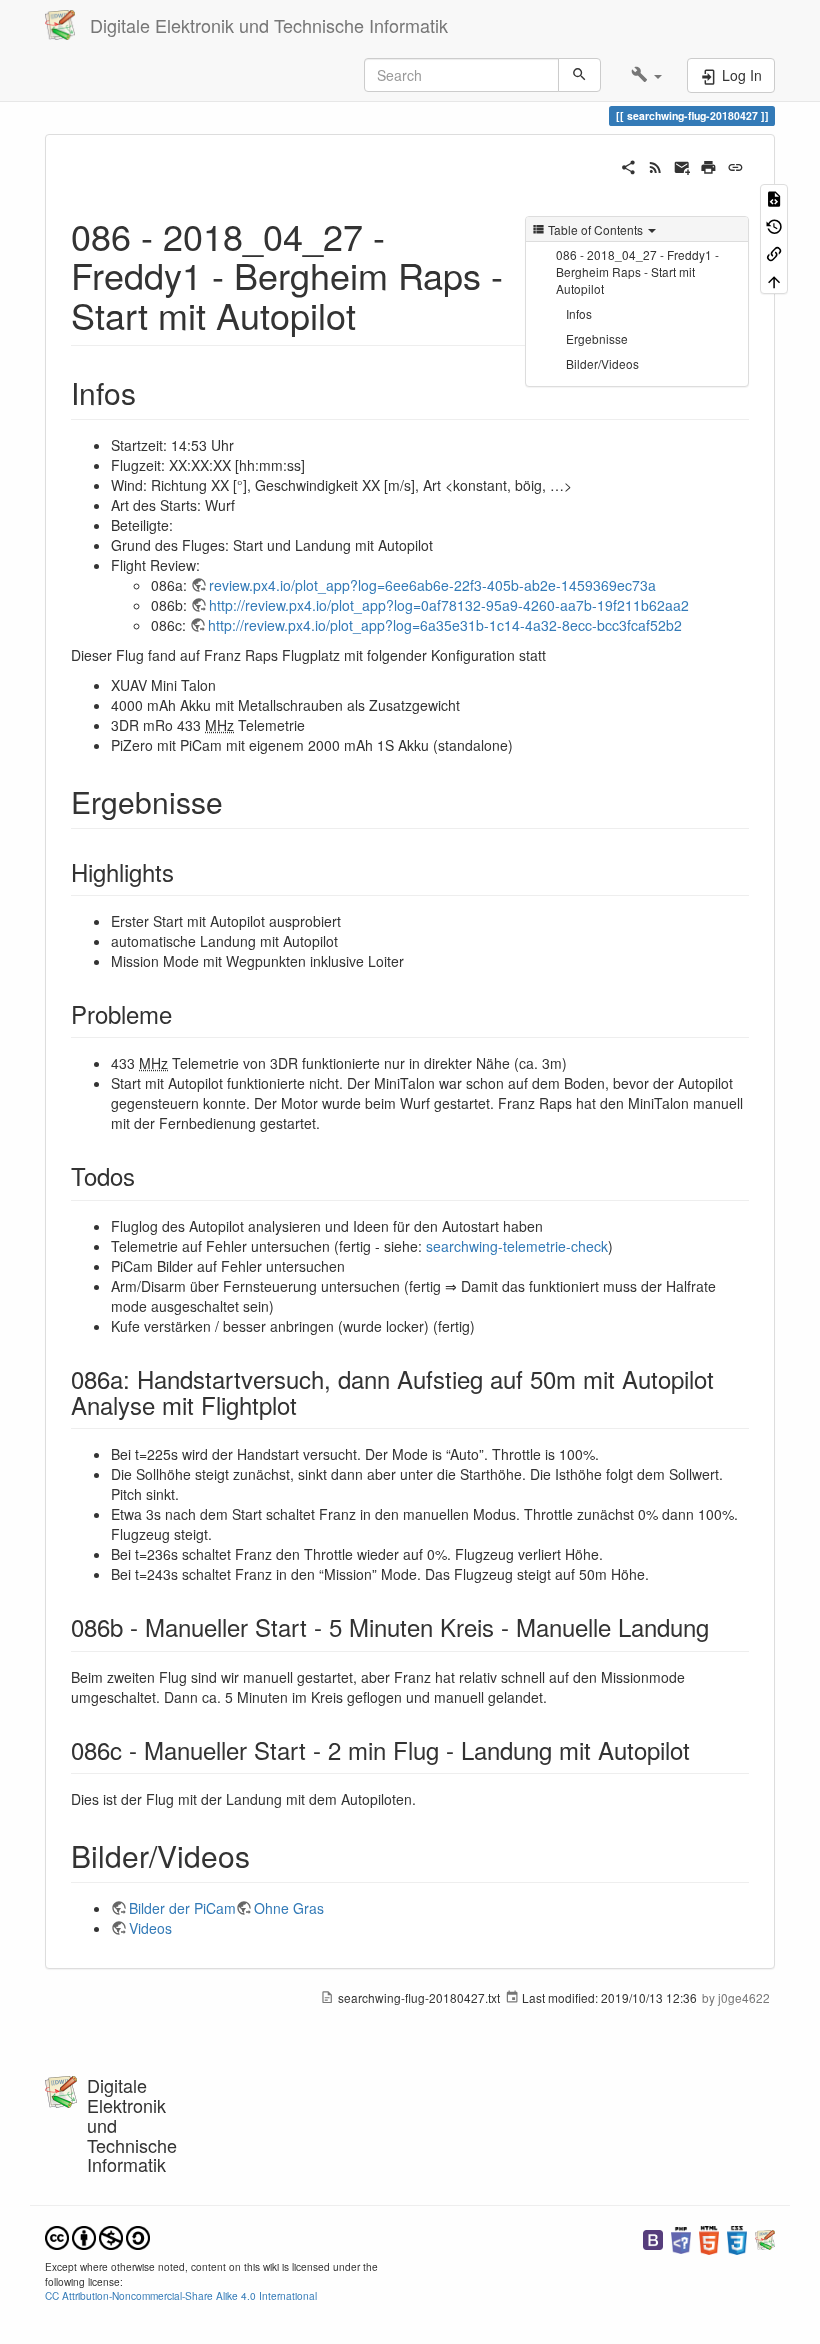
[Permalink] (735, 165)
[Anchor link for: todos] (147, 1175)
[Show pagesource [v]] (774, 197)
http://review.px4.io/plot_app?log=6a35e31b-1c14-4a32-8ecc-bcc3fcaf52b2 (445, 625)
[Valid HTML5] (709, 2238)
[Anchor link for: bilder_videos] (265, 1855)
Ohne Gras (289, 1908)
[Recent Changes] (655, 165)
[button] (646, 75)
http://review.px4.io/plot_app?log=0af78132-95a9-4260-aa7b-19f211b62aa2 (449, 605)
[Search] (579, 75)
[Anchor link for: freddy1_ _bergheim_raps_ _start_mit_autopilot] (374, 314)
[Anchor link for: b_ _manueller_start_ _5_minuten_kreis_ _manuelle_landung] (721, 1626)
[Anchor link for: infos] (151, 392)
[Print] (708, 165)
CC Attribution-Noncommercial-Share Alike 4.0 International (181, 2295)
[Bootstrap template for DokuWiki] (653, 2238)
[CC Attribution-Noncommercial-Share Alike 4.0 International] (97, 2235)
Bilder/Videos (602, 363)
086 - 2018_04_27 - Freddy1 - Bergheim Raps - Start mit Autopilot (637, 271)
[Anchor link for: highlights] (186, 871)
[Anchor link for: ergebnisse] (238, 801)
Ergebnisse (597, 338)
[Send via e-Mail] (682, 165)
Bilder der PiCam (182, 1908)
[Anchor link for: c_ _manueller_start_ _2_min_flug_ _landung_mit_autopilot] (702, 1749)
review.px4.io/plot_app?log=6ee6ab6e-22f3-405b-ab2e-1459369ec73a (432, 585)
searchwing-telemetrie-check (517, 1246)
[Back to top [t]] (774, 279)
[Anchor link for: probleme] (184, 1013)
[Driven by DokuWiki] (765, 2238)
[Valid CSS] (737, 2238)
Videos (150, 1928)
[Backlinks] (774, 252)
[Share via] (628, 165)
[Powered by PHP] (681, 2238)
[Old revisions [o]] (774, 224)
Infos (579, 313)
